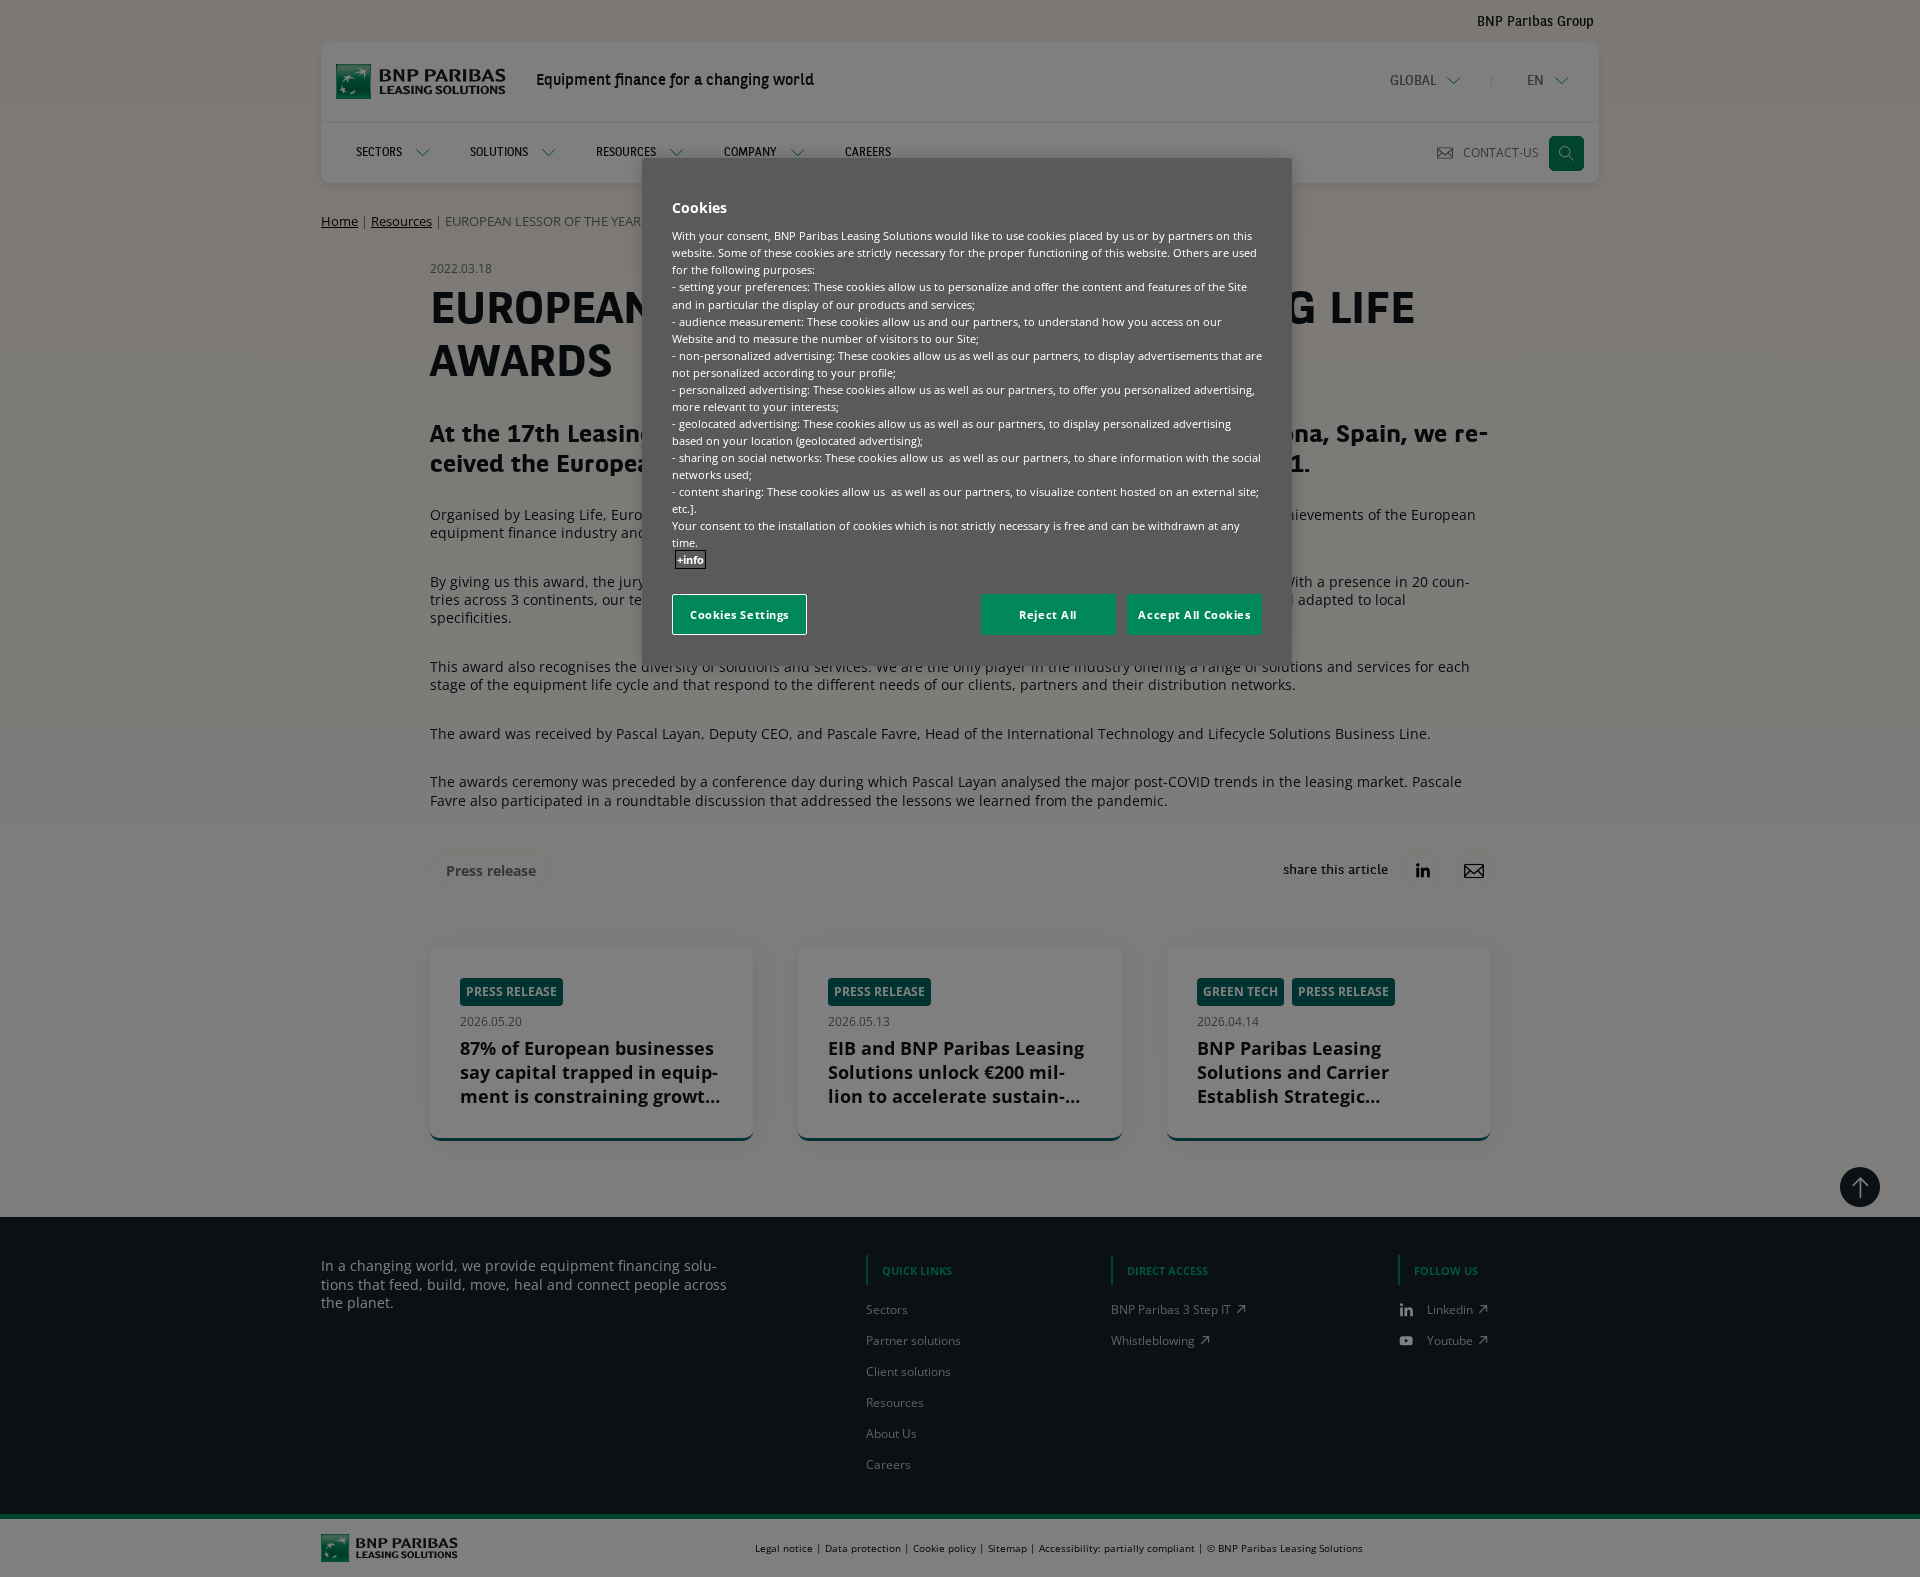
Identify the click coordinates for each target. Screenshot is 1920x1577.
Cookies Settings (739, 614)
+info (690, 559)
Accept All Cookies (1194, 614)
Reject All (1048, 614)
